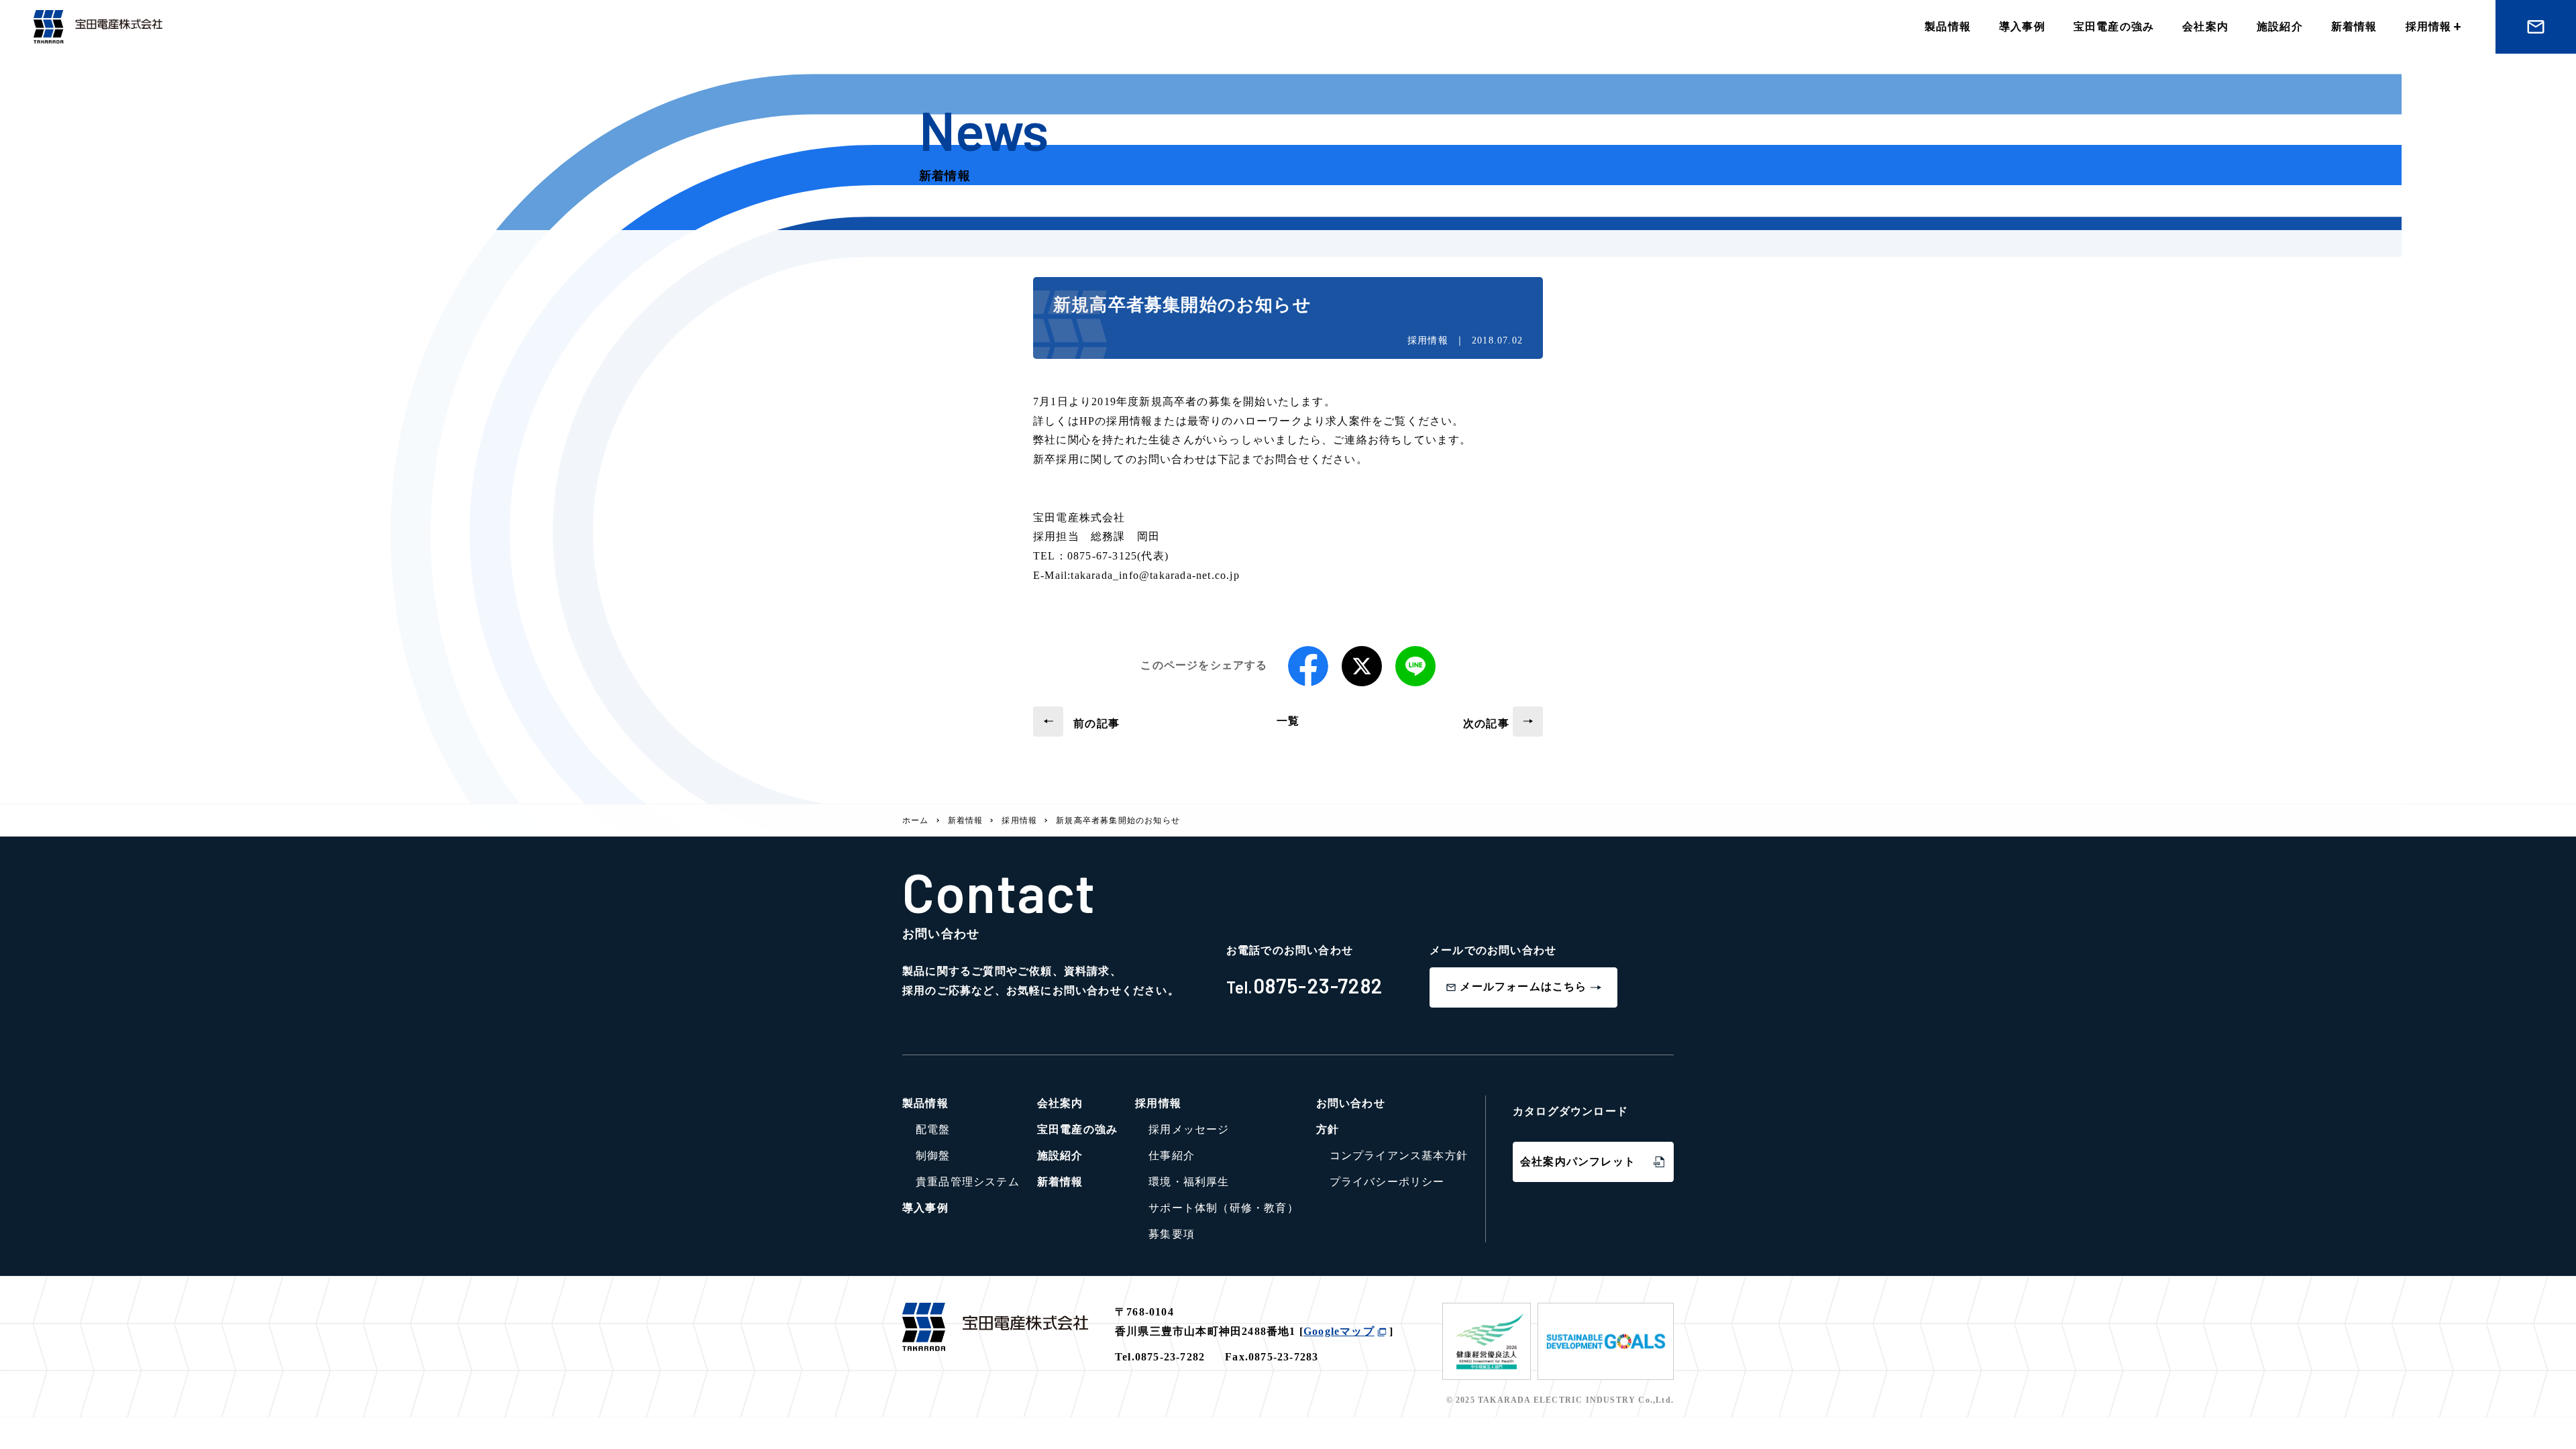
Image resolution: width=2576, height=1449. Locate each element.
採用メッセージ (1189, 1129)
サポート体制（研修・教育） (1224, 1208)
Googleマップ (1339, 1331)
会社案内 (2205, 26)
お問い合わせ (1351, 1103)
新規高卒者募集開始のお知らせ (1118, 820)
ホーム (916, 820)
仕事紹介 (1172, 1156)
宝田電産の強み (2114, 26)
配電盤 (933, 1129)
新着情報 (2354, 26)
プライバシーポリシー (1387, 1182)
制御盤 (933, 1156)
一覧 (1288, 721)
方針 (1328, 1129)
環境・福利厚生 (1189, 1182)
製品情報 (1948, 26)
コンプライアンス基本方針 (1399, 1156)
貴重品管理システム (968, 1182)
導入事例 (2022, 26)
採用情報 (2429, 26)
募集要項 (1172, 1234)
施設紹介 (2280, 26)
